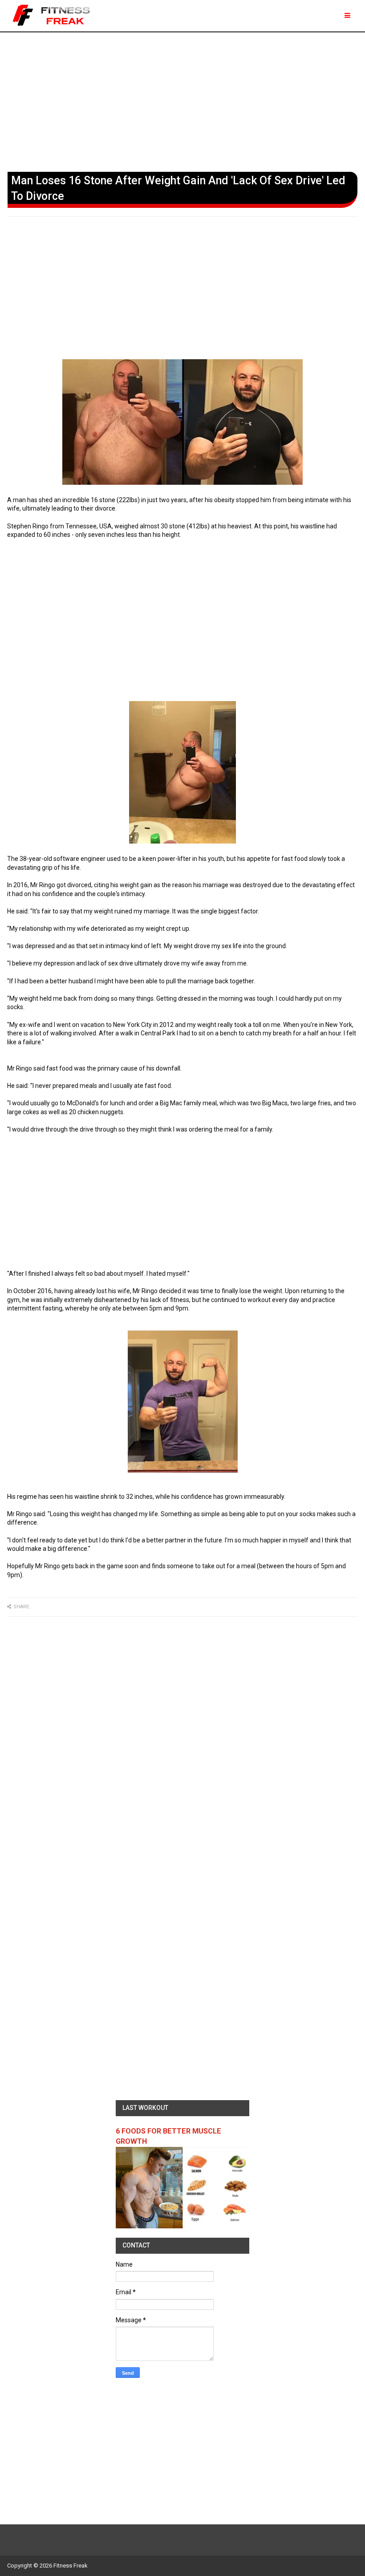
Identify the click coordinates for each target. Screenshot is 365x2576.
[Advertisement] (182, 100)
